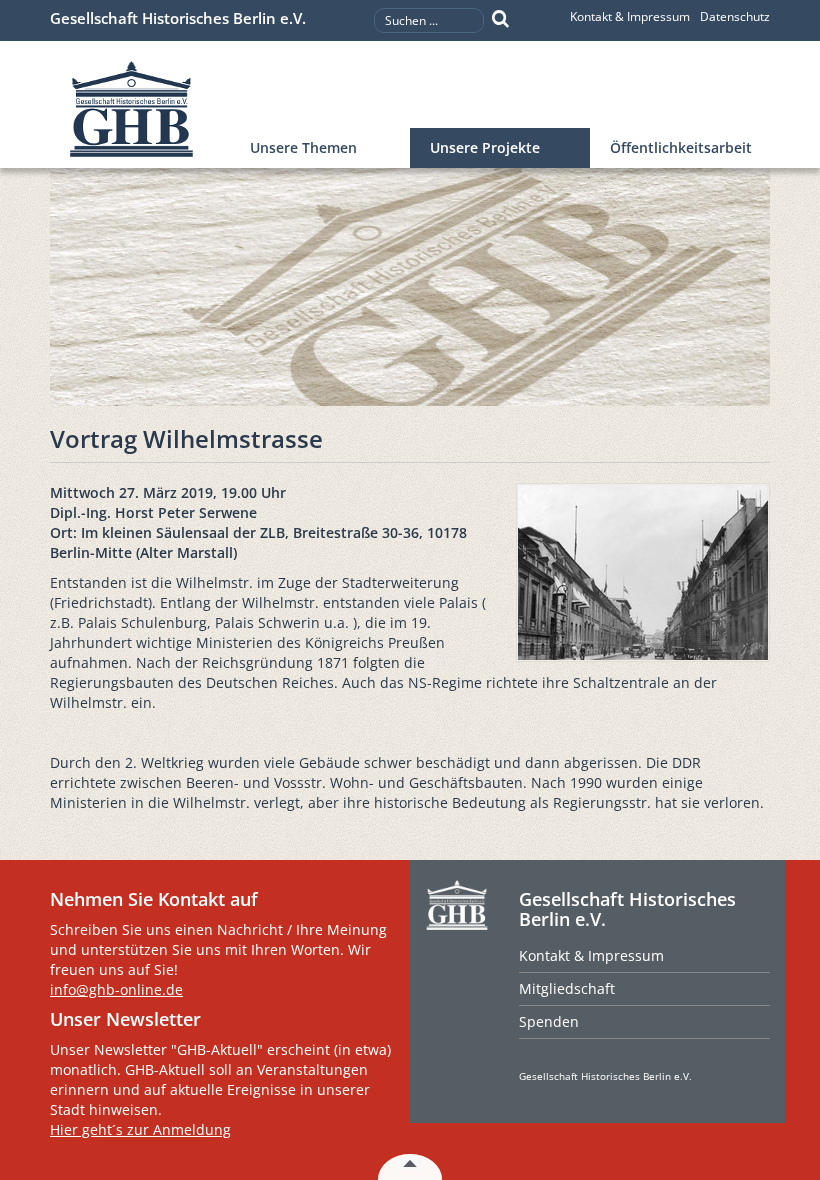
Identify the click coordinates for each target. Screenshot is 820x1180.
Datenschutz (735, 16)
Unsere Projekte (485, 147)
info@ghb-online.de (116, 989)
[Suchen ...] (500, 19)
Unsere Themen (303, 147)
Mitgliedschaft (567, 988)
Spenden (549, 1021)
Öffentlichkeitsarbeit (681, 147)
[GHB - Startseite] (140, 109)
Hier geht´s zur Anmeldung (140, 1129)
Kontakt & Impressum (630, 16)
